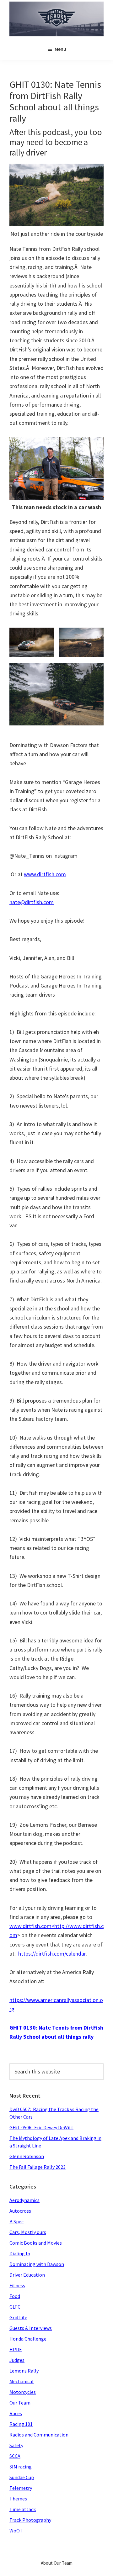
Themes (18, 2499)
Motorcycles (23, 2392)
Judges (17, 2360)
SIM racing (21, 2467)
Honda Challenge (28, 2339)
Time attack (23, 2509)
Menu (60, 49)
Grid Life (18, 2317)
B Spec (16, 2221)
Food (15, 2296)
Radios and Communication (39, 2435)
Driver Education (27, 2275)
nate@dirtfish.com (32, 902)
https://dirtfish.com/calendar (52, 1954)
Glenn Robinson (27, 2156)
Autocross (20, 2211)
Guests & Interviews (31, 2328)
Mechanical (22, 2381)
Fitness (17, 2285)
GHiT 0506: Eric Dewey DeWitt (41, 2127)
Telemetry (21, 2488)
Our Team (20, 2403)
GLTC (15, 2307)
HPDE (16, 2349)
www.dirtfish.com (45, 874)
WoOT (16, 2531)
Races (16, 2413)
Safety (16, 2445)
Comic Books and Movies (36, 2243)
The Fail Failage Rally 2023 (38, 2167)
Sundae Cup (22, 2477)
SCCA (15, 2456)
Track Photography (30, 2520)
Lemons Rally (24, 2371)
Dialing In (20, 2253)
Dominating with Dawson (37, 2264)
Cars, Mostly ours (28, 2232)
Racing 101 (21, 2424)
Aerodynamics (24, 2200)
